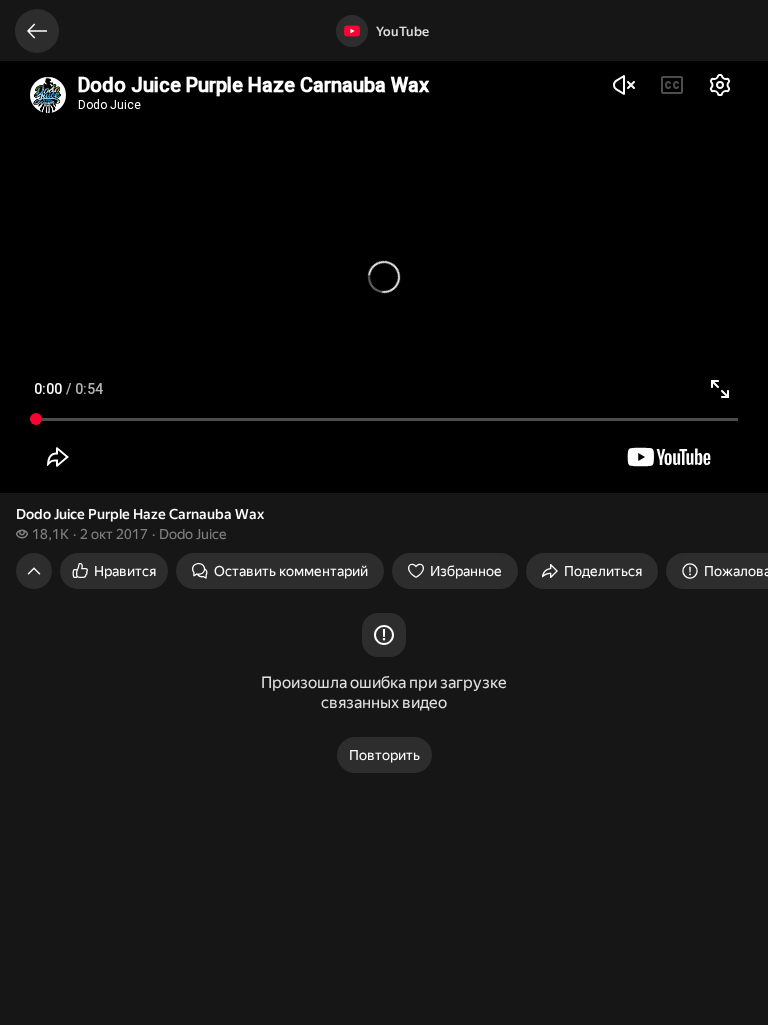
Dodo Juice (192, 534)
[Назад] (37, 31)
